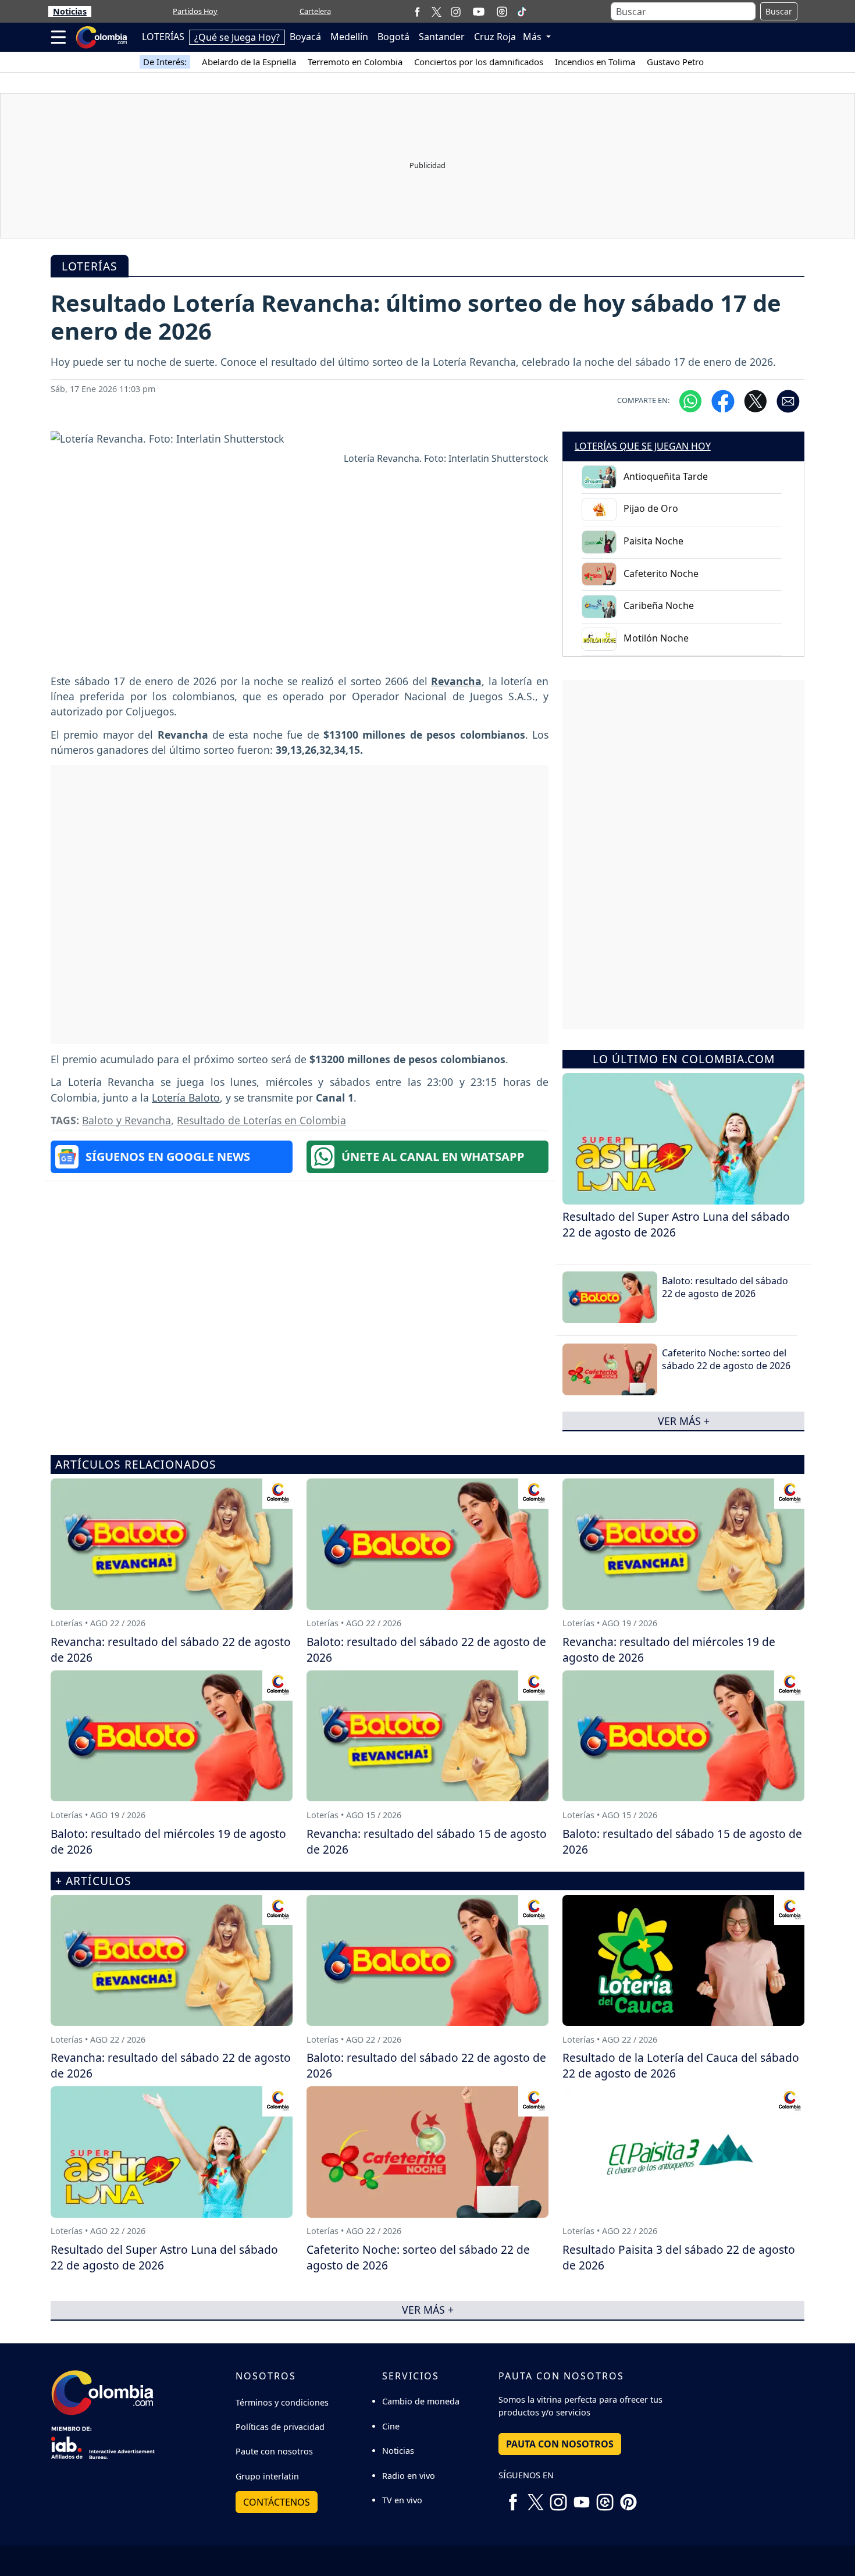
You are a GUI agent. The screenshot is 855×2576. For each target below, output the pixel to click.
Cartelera (315, 11)
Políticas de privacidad (280, 2427)
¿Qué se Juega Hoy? (237, 37)
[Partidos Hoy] (502, 12)
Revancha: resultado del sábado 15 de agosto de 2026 (427, 1841)
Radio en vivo (409, 2476)
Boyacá (305, 37)
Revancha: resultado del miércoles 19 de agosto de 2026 (669, 1649)
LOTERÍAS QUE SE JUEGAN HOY (643, 446)
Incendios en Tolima (595, 62)
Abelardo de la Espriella (249, 62)
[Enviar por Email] (788, 401)
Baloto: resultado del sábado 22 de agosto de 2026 (725, 1287)
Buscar (779, 11)
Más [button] (533, 37)
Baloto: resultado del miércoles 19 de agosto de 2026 (168, 1841)
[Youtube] (479, 12)
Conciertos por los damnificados (479, 62)
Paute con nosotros (274, 2451)
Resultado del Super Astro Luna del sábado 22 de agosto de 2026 (676, 1224)
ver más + (684, 1421)
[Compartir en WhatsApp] (690, 401)
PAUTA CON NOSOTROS (560, 2444)
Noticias (70, 11)
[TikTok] (522, 12)
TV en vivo (402, 2500)
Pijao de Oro (651, 508)
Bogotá (393, 37)
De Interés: (165, 62)
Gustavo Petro (675, 62)
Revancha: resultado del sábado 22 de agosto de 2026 (171, 1649)
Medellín (349, 37)
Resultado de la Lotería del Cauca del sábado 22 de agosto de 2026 (681, 2065)
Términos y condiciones (282, 2402)
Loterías (90, 266)
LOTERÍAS (163, 37)
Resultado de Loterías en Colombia (261, 1120)
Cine (391, 2426)
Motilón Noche (656, 638)
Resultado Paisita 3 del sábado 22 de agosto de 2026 (679, 2257)
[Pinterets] (628, 2497)
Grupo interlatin (267, 2476)
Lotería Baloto (186, 1098)
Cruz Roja (495, 37)
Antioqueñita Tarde (666, 476)
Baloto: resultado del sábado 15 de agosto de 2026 (682, 1841)
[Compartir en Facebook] (723, 401)
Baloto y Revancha (127, 1120)
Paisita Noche (653, 541)
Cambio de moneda (421, 2401)
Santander (442, 37)
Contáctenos (277, 2502)
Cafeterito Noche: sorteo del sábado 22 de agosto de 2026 (726, 1359)
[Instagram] (456, 11)
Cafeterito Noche (661, 573)
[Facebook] (417, 11)
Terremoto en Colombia (355, 62)
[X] (437, 11)
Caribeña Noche (659, 605)
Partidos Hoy (195, 11)
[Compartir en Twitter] (756, 401)
